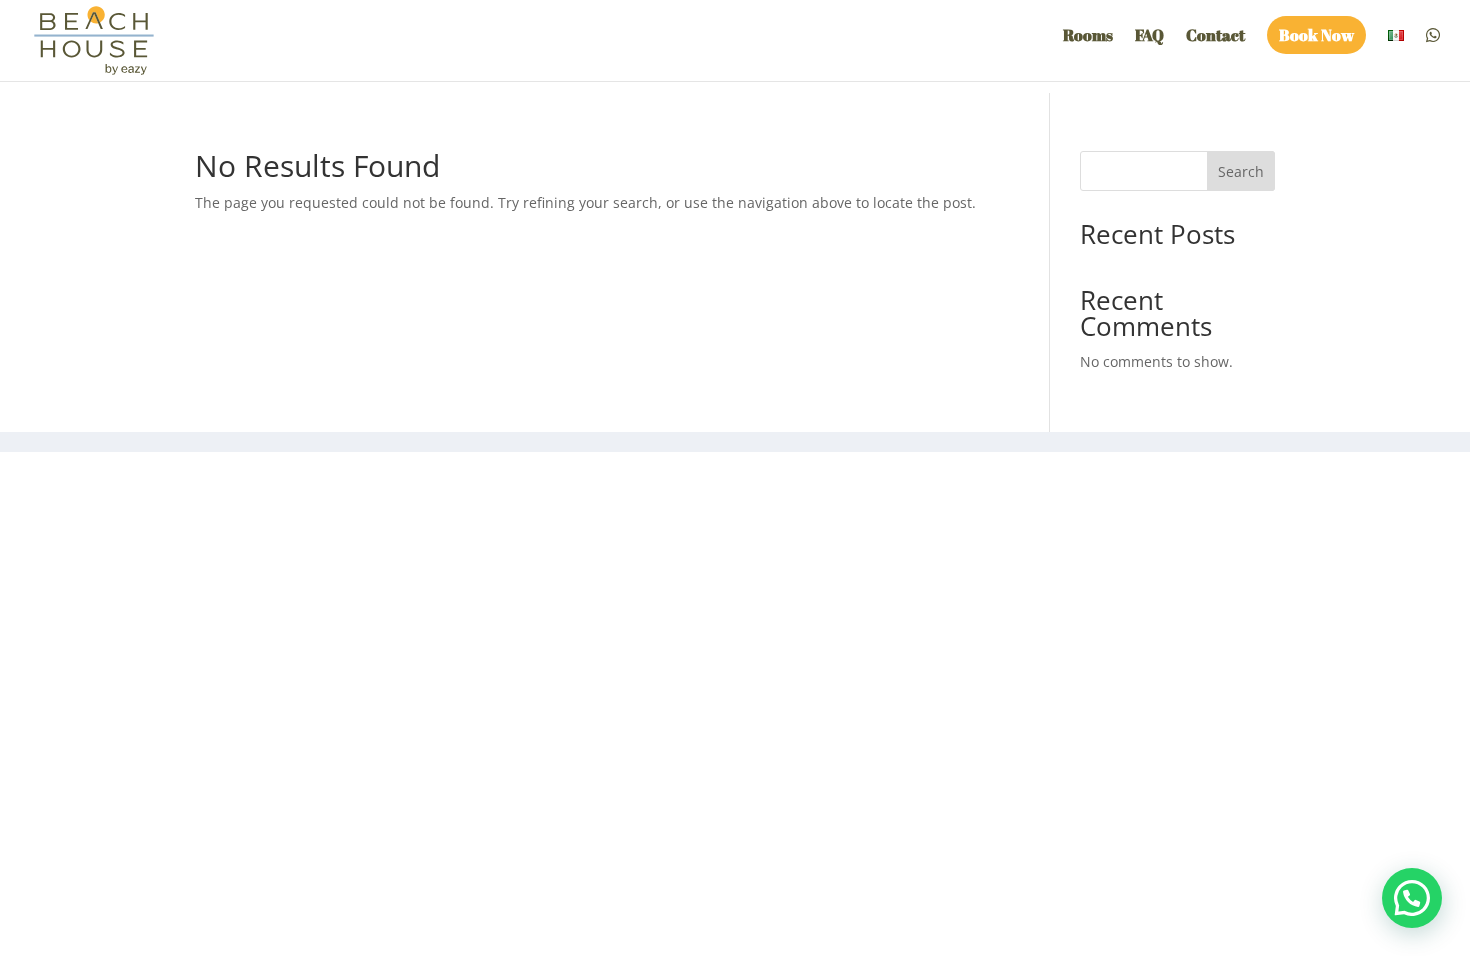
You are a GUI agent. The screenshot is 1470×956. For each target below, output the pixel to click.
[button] (1412, 898)
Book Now (1316, 35)
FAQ (1149, 37)
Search (1241, 171)
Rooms (1088, 37)
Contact (1215, 37)
